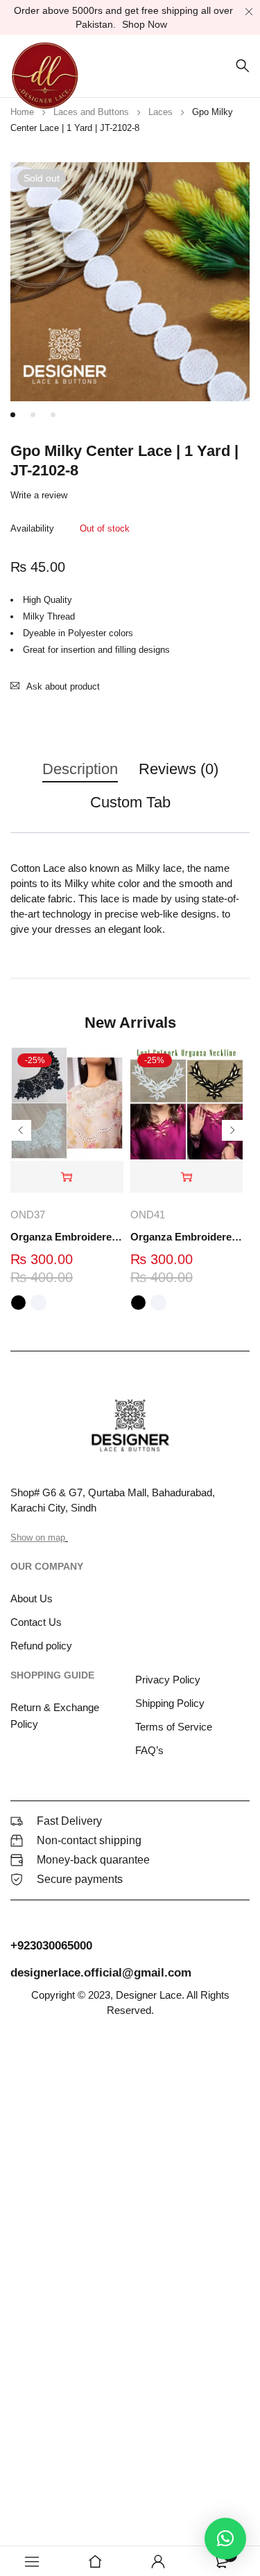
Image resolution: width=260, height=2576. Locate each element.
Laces (161, 112)
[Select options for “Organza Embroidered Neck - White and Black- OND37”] (67, 1177)
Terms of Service (174, 1727)
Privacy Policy (168, 1680)
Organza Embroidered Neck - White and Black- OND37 (67, 1237)
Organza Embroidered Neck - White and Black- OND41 (187, 1237)
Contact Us (36, 1622)
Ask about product (63, 686)
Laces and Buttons (91, 112)
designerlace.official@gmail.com (101, 1973)
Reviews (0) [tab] (179, 769)
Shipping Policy (170, 1703)
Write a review (39, 495)
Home (22, 112)
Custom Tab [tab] (130, 802)
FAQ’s (149, 1750)
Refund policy (41, 1646)
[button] (225, 2539)
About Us (32, 1598)
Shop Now (145, 24)
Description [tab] (80, 769)
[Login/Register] (158, 2561)
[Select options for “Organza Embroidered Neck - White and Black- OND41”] (187, 1177)
